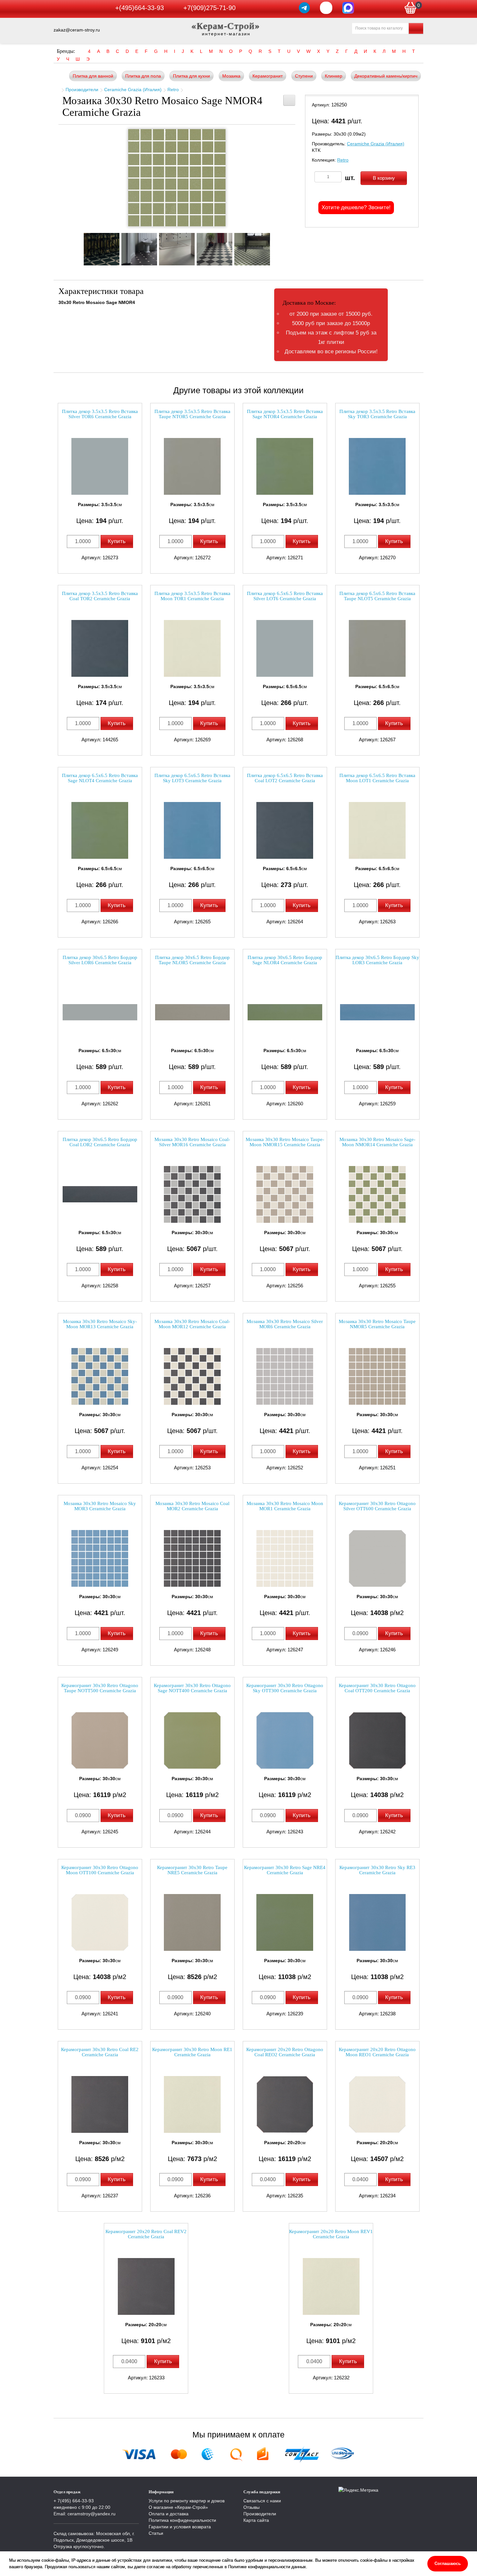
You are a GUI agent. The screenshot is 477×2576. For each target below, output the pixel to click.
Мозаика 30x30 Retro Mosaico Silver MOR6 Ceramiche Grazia (285, 1324)
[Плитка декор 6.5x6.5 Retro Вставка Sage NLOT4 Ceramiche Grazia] (100, 830)
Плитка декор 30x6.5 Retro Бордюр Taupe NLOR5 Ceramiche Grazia (192, 960)
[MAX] (348, 8)
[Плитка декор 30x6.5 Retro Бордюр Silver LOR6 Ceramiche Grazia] (100, 1012)
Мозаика (231, 76)
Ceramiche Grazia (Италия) (133, 90)
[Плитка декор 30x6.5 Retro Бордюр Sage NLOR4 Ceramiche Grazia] (285, 1012)
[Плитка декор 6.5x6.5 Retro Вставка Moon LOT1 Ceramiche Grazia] (377, 830)
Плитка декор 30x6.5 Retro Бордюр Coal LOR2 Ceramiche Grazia (100, 1142)
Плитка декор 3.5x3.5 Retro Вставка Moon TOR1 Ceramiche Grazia (192, 596)
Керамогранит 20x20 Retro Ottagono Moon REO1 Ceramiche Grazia (377, 2052)
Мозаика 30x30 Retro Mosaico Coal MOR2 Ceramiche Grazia (192, 1506)
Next (276, 247)
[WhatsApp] (326, 8)
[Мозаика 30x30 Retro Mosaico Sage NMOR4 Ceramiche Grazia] (177, 178)
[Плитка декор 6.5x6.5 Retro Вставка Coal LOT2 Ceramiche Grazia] (285, 830)
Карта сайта (256, 2520)
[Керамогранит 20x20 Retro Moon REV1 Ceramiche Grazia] (331, 2286)
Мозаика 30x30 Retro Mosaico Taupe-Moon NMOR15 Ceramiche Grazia (285, 1142)
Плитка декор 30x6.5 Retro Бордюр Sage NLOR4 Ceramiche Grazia (285, 960)
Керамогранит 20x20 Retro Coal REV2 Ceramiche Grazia (146, 2234)
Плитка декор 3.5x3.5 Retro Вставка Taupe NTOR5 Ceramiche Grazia (192, 414)
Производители (82, 90)
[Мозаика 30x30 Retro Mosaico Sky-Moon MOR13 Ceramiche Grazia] (100, 1376)
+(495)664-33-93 (140, 8)
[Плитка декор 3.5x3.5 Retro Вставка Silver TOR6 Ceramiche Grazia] (100, 466)
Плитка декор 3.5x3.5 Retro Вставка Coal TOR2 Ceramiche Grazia (100, 596)
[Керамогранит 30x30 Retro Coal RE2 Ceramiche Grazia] (100, 2104)
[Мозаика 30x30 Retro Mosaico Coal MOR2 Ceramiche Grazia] (192, 1558)
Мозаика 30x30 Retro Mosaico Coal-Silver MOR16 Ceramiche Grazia (192, 1142)
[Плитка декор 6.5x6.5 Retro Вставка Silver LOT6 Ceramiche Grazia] (285, 648)
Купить (117, 541)
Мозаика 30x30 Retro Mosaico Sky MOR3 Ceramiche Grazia (100, 1506)
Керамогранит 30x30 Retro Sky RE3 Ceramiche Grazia (377, 1870)
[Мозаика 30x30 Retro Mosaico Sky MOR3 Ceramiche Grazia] (100, 1558)
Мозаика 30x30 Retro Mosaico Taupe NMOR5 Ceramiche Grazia (377, 1324)
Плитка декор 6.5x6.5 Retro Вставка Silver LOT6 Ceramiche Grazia (285, 596)
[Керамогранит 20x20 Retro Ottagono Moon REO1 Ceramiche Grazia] (377, 2104)
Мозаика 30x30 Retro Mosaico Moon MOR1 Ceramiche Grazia (285, 1506)
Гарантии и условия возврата (180, 2527)
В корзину (384, 178)
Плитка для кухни (191, 76)
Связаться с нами (262, 2501)
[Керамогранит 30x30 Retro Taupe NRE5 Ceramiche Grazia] (192, 1922)
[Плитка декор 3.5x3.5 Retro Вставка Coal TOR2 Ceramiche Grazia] (100, 648)
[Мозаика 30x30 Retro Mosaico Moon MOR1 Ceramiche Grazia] (285, 1558)
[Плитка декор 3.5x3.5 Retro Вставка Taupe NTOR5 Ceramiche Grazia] (192, 466)
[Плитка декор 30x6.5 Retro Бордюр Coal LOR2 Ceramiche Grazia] (100, 1194)
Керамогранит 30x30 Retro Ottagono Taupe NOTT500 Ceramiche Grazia (100, 1688)
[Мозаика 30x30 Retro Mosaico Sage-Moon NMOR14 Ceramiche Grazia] (377, 1194)
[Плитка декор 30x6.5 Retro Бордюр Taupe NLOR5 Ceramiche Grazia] (192, 1012)
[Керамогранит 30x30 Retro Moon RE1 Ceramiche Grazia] (192, 2104)
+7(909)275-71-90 (209, 8)
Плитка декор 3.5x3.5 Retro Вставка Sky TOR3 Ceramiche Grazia (377, 414)
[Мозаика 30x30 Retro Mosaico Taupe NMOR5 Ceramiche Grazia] (377, 1376)
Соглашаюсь (448, 2564)
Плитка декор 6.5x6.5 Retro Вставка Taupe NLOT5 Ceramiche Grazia (377, 596)
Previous (78, 247)
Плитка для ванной (93, 76)
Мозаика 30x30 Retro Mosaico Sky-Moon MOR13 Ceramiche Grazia (100, 1324)
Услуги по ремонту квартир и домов (187, 2501)
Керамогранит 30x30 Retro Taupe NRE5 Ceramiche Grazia (192, 1870)
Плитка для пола (143, 76)
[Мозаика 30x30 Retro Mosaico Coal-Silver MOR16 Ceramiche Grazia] (192, 1194)
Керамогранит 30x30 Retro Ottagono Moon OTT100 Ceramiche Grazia (100, 1870)
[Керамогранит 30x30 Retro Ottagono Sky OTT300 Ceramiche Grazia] (285, 1740)
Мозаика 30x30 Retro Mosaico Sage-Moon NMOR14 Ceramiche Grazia (377, 1142)
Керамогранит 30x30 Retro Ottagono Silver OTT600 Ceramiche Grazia (377, 1506)
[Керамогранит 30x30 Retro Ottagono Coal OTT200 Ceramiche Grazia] (377, 1740)
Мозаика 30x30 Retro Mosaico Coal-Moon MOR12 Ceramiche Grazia (192, 1324)
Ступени (304, 76)
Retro (173, 90)
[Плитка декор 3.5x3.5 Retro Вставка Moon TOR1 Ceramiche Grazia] (192, 648)
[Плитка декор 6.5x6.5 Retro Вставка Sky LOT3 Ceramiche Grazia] (192, 830)
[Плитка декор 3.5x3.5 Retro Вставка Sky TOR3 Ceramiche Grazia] (377, 466)
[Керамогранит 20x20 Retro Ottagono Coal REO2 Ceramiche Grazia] (285, 2104)
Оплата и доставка (169, 2514)
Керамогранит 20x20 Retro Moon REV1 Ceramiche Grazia (331, 2234)
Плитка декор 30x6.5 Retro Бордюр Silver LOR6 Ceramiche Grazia (100, 960)
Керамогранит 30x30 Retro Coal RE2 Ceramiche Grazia (100, 2052)
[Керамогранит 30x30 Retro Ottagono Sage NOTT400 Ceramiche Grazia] (192, 1740)
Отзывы (251, 2507)
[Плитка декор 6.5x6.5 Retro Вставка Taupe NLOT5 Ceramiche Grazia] (377, 648)
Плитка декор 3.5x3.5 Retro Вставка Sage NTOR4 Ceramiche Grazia (285, 414)
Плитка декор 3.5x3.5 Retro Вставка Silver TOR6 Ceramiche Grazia (100, 414)
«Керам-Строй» (226, 26)
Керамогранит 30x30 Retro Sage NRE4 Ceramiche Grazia (285, 1870)
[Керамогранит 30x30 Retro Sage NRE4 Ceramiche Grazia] (285, 1922)
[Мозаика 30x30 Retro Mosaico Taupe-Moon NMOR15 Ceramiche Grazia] (285, 1194)
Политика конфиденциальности (182, 2520)
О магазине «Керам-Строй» (178, 2507)
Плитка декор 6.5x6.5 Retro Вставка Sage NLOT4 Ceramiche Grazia (100, 778)
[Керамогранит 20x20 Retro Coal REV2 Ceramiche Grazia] (146, 2286)
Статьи (156, 2533)
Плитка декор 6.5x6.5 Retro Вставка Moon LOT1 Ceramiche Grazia (377, 778)
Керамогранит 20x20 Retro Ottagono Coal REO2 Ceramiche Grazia (285, 2052)
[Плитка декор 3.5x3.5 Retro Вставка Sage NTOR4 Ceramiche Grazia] (285, 466)
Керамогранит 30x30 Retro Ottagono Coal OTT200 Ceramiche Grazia (377, 1688)
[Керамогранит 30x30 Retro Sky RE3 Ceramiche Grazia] (377, 1922)
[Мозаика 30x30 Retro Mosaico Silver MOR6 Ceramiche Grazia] (285, 1376)
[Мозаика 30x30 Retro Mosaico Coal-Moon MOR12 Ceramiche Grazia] (192, 1376)
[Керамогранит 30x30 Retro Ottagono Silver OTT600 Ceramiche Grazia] (377, 1558)
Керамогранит (268, 76)
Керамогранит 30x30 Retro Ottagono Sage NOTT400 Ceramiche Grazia (192, 1688)
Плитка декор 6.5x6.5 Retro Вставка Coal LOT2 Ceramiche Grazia (285, 778)
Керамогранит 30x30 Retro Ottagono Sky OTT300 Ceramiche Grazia (285, 1688)
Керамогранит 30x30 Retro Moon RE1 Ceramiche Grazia (192, 2052)
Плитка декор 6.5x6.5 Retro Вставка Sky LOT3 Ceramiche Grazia (192, 778)
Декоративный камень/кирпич (386, 76)
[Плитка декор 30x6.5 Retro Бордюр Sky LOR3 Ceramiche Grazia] (377, 1012)
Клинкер (334, 76)
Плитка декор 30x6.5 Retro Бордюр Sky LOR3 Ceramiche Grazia (377, 960)
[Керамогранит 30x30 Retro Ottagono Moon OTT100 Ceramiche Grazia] (100, 1922)
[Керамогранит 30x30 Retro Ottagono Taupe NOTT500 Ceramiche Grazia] (100, 1740)
